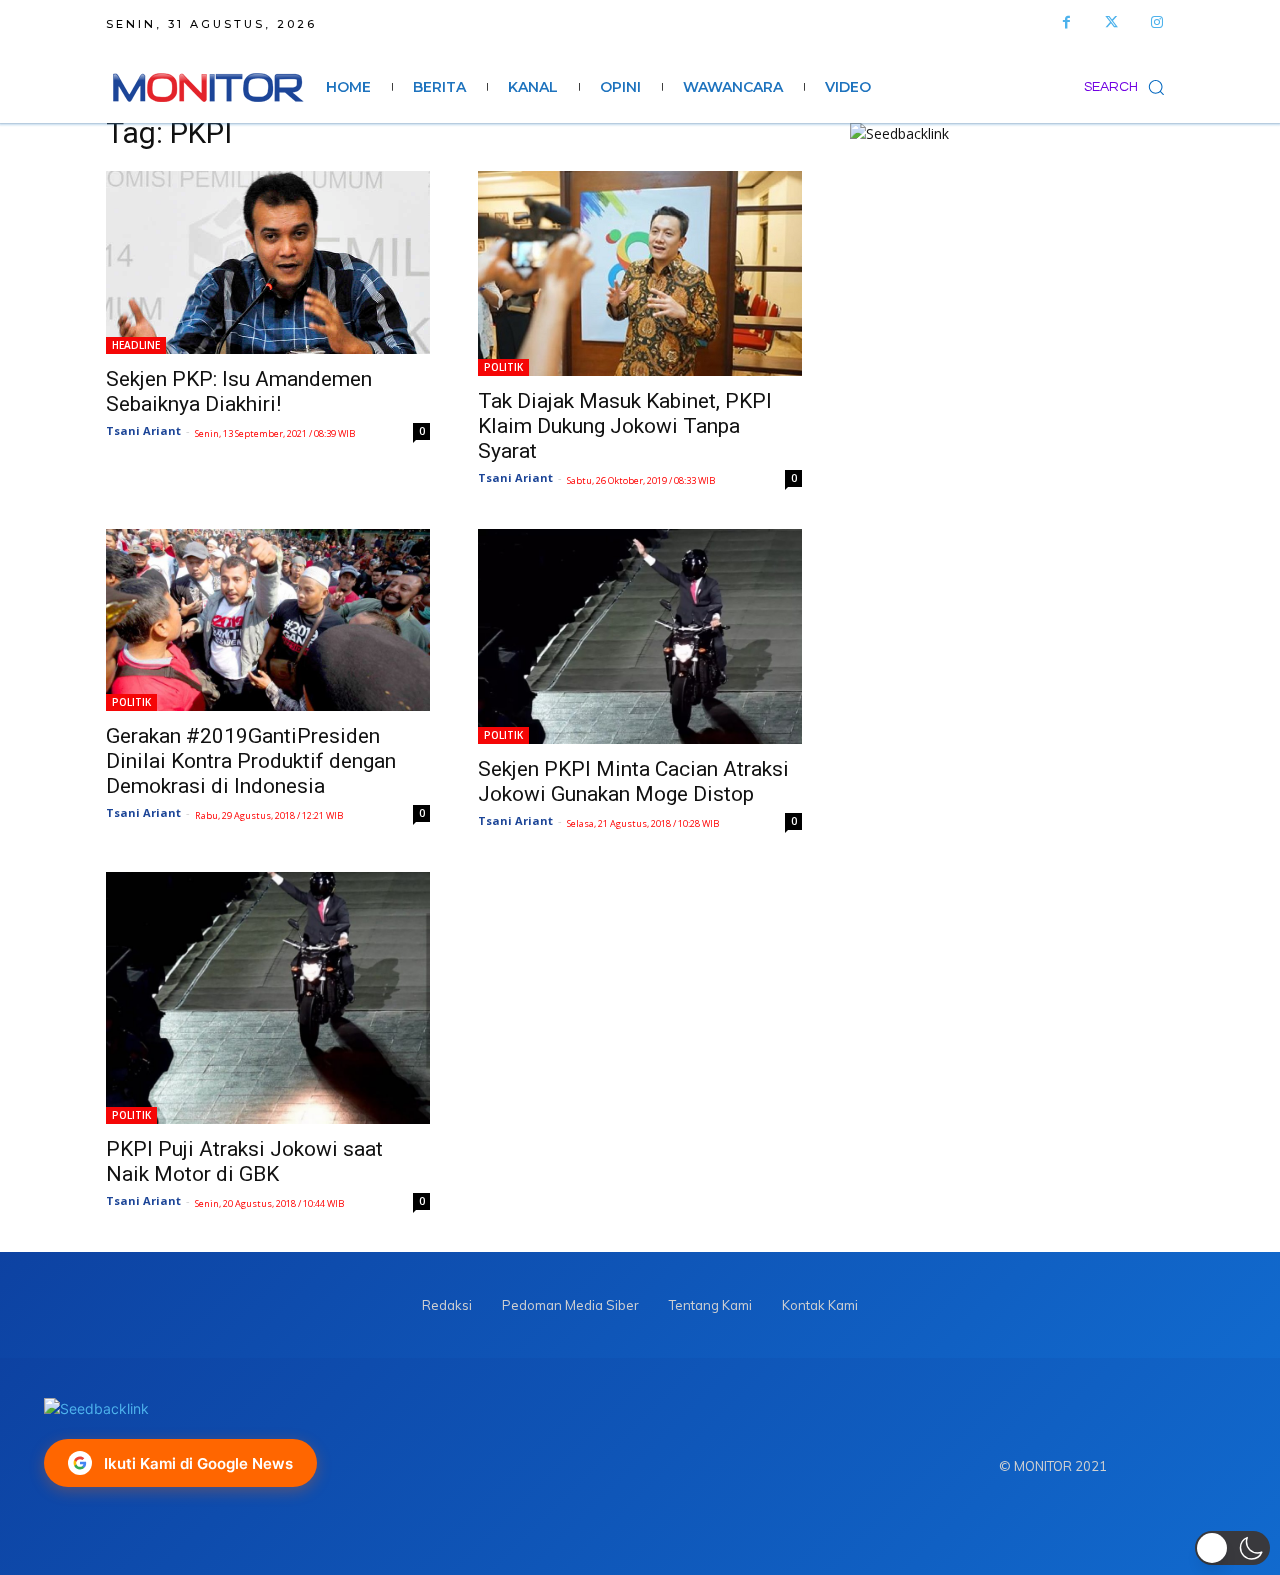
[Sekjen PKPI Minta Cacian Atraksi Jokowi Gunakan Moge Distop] (640, 637)
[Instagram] (1156, 22)
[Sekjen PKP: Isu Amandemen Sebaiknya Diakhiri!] (268, 262)
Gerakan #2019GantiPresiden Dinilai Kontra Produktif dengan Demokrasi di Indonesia (251, 761)
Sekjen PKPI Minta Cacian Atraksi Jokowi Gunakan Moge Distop (633, 781)
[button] (1129, 87)
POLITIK (503, 367)
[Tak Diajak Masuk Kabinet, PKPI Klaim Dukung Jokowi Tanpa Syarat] (640, 273)
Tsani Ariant (143, 430)
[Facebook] (1066, 22)
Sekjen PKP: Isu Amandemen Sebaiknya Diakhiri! (239, 391)
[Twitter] (1111, 22)
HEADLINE (136, 345)
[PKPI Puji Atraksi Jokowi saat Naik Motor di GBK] (268, 998)
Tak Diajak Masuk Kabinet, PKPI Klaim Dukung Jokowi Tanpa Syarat (625, 426)
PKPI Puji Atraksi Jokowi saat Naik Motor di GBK (244, 1161)
